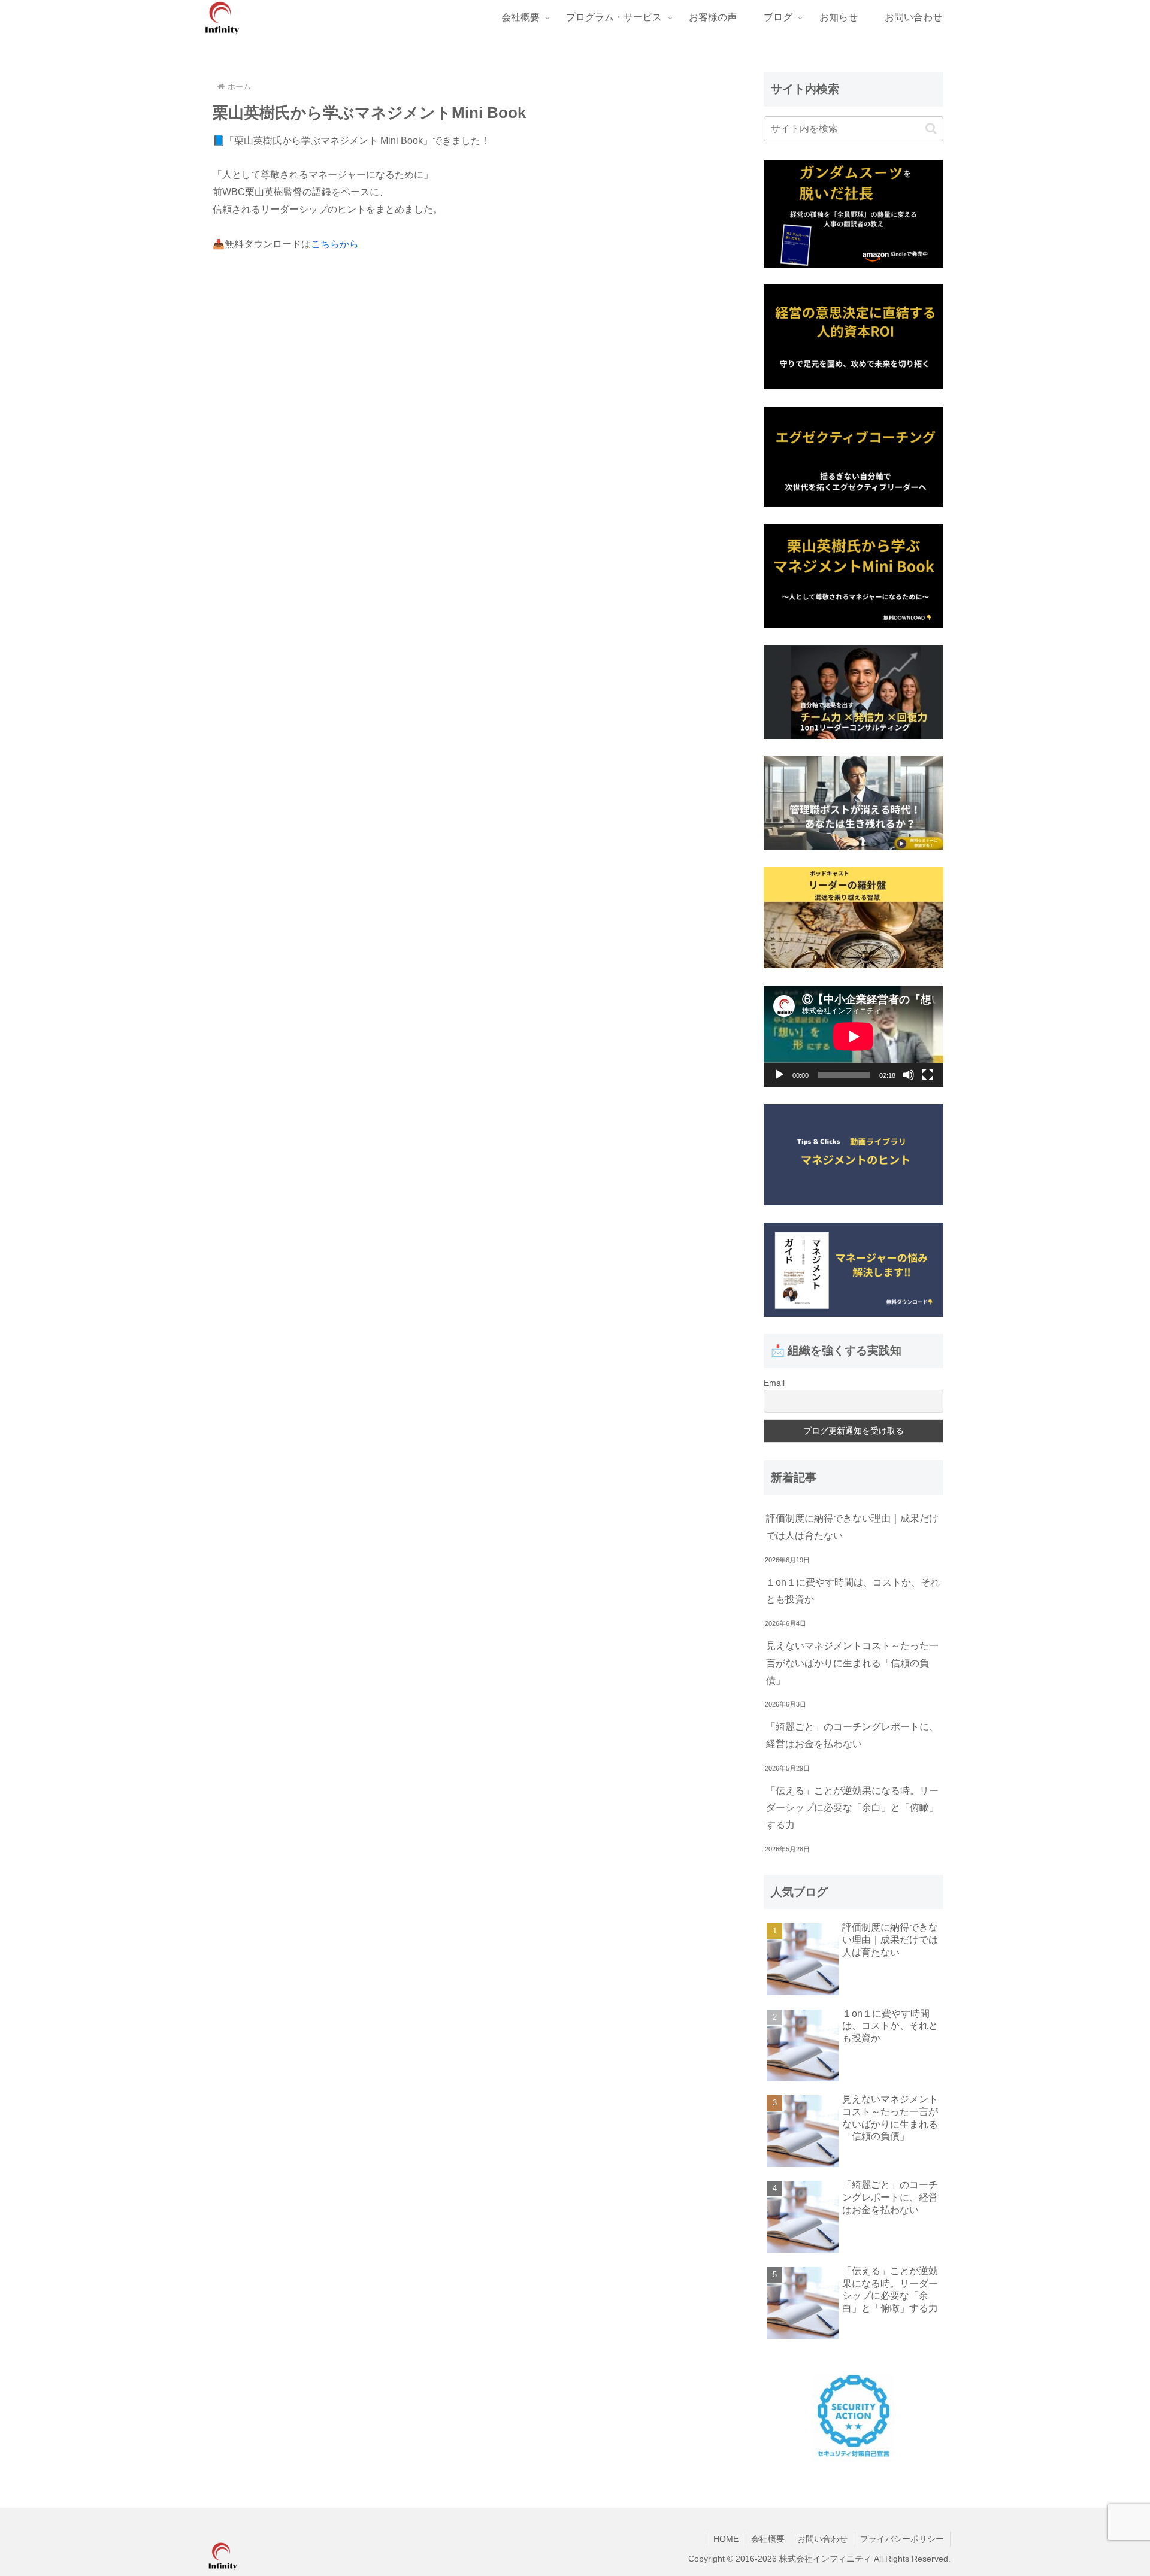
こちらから (335, 244)
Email (774, 1383)
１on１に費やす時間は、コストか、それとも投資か (853, 1591)
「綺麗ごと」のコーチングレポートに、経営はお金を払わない (852, 1735)
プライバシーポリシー (902, 2539)
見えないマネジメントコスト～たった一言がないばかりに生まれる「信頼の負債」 (852, 1663)
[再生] (779, 1075)
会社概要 (768, 2539)
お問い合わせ (822, 2539)
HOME (726, 2539)
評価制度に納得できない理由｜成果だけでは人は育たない (852, 1527)
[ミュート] (909, 1075)
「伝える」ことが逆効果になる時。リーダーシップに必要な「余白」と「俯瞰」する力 (852, 1808)
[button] (931, 128)
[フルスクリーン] (928, 1075)
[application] (854, 1036)
